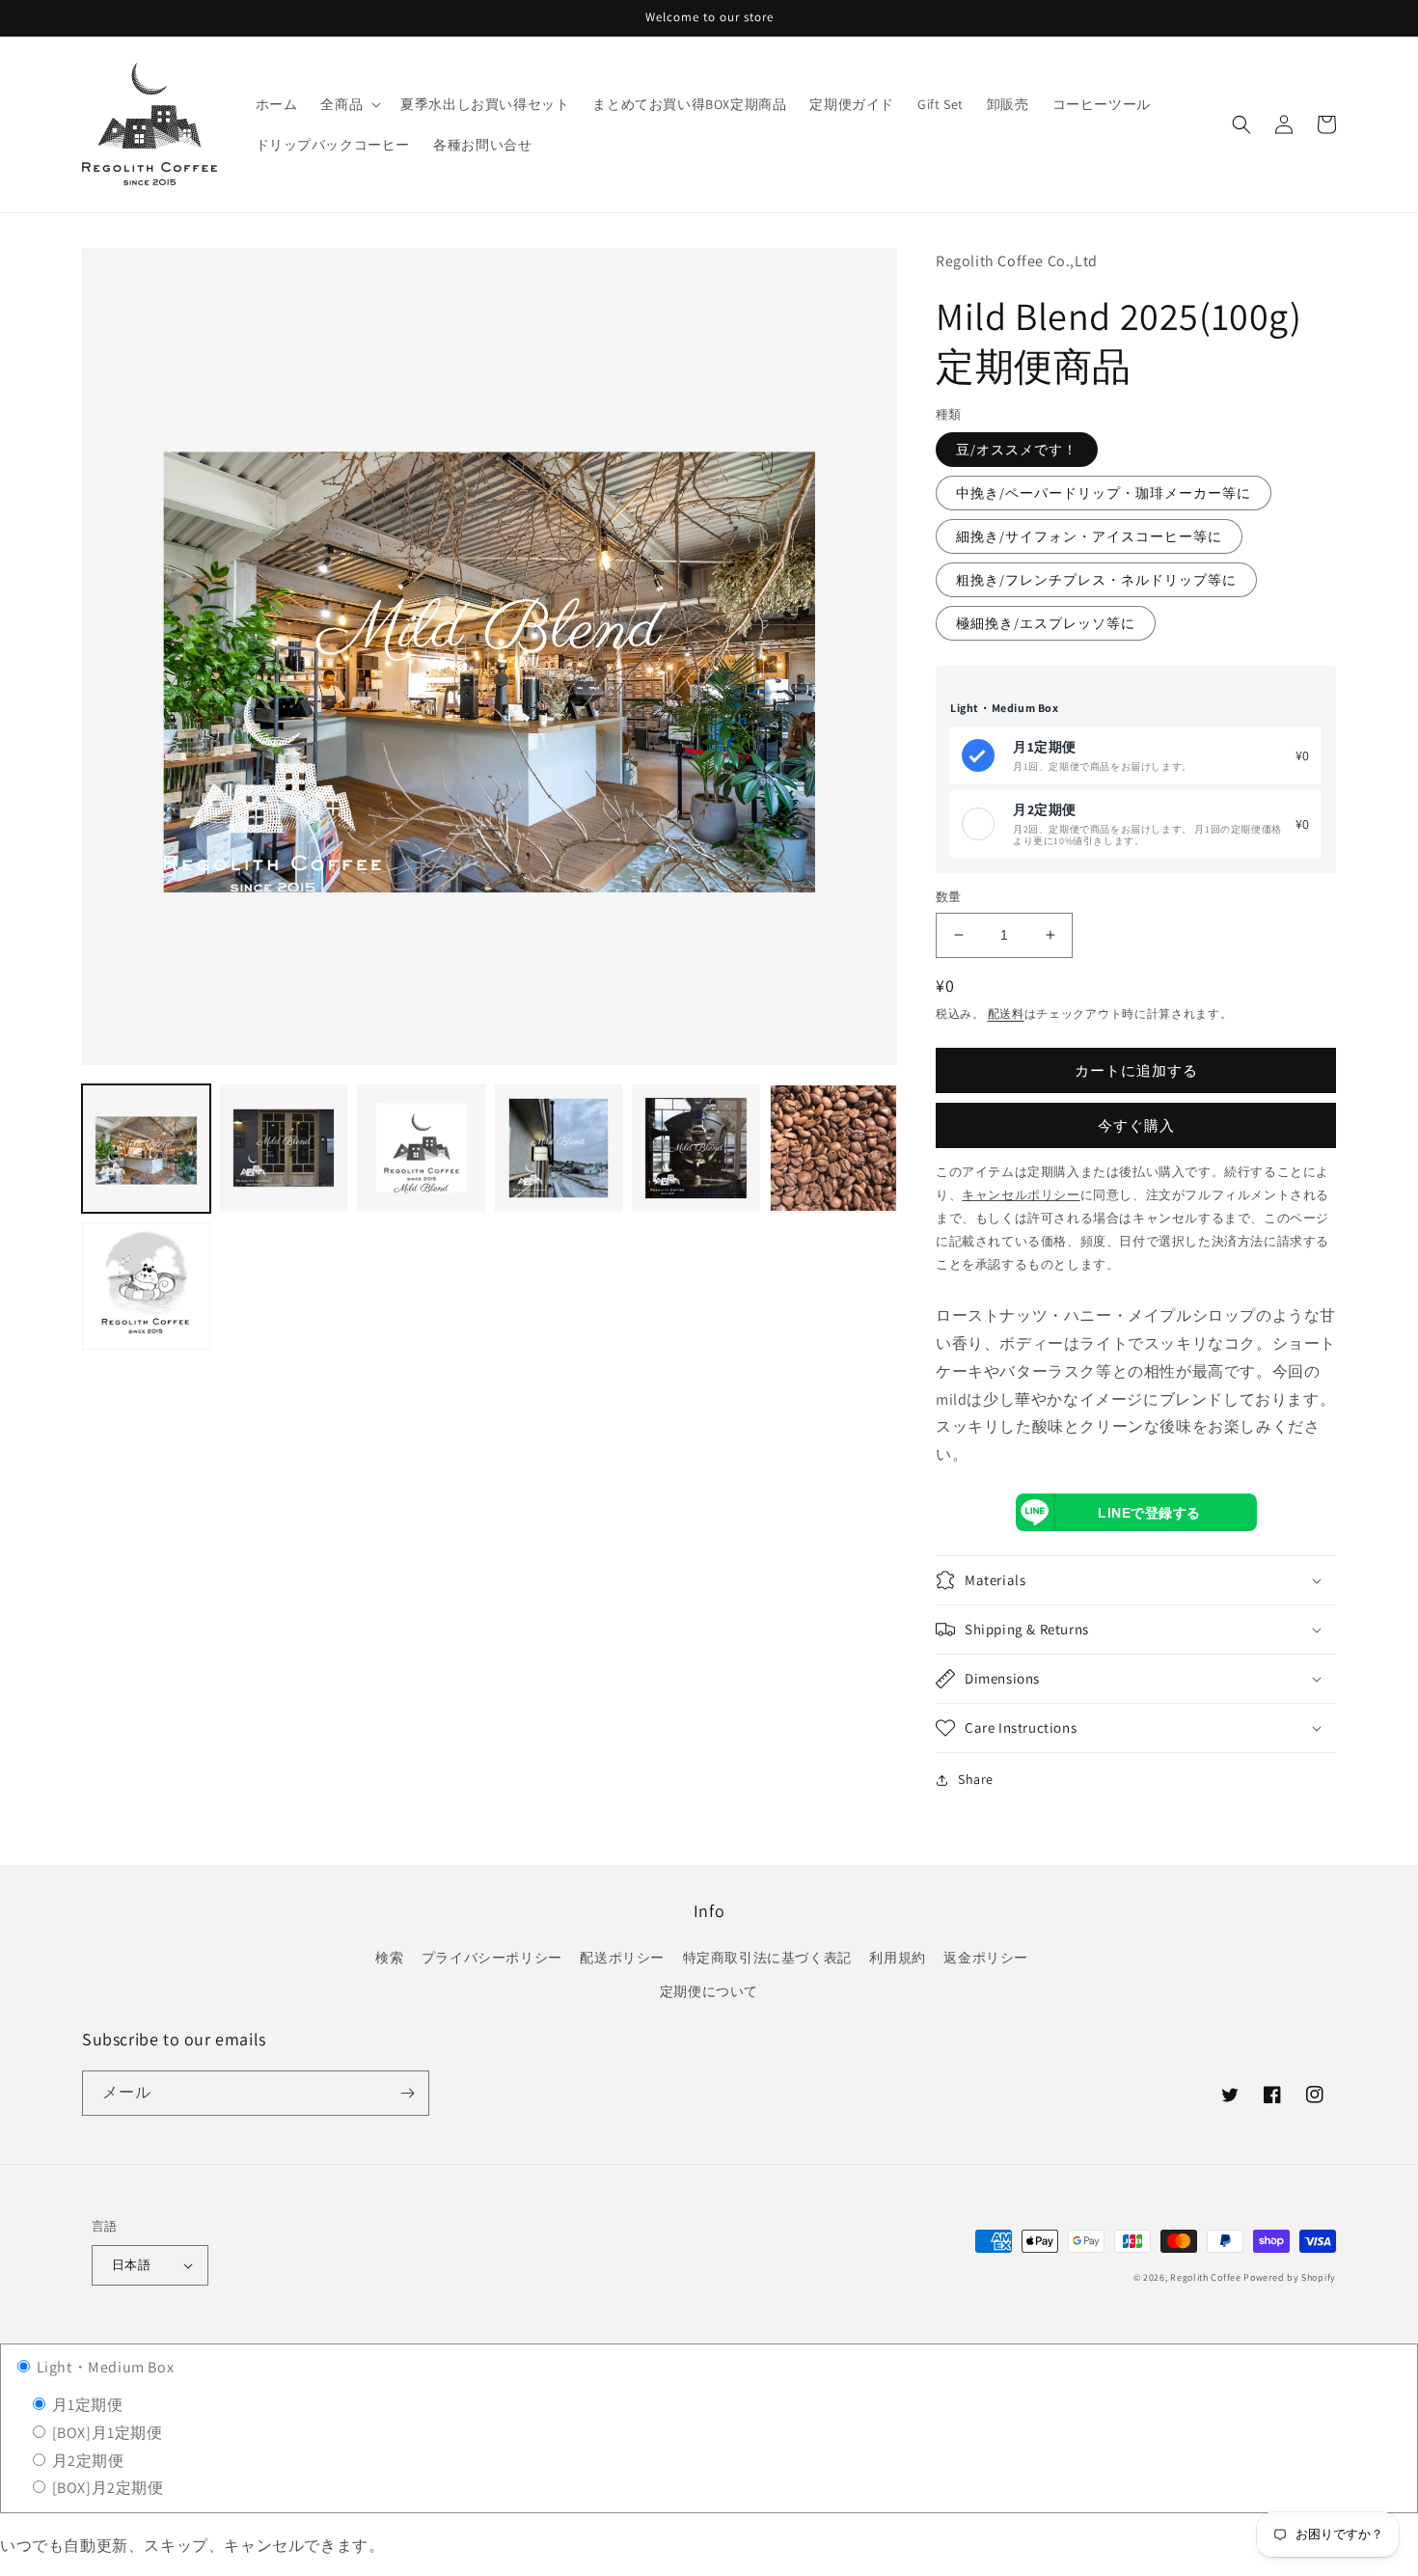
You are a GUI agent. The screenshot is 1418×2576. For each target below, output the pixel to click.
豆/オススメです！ (1017, 450)
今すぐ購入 (1136, 1125)
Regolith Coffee (1206, 2277)
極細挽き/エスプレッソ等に (1046, 623)
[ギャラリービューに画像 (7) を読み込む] (146, 1286)
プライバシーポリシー (492, 1958)
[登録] (407, 2093)
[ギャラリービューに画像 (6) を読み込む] (834, 1149)
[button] (349, 104)
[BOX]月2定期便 (106, 2488)
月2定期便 (86, 2461)
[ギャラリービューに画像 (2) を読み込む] (284, 1149)
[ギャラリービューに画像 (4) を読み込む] (559, 1149)
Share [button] (976, 1779)
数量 (949, 897)
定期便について (709, 1991)
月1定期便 (86, 2405)
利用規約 (897, 1958)
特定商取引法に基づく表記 (767, 1958)
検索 (389, 1958)
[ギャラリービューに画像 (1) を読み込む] (146, 1149)
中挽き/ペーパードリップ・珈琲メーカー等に (1104, 493)
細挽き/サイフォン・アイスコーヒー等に (1089, 536)
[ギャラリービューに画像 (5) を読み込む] (696, 1149)
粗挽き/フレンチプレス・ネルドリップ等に (1096, 580)
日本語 (131, 2265)
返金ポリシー (986, 1958)
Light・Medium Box (103, 2367)
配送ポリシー (622, 1958)
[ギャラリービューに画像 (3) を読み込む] (421, 1149)
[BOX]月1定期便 (106, 2433)
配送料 (1006, 1014)
